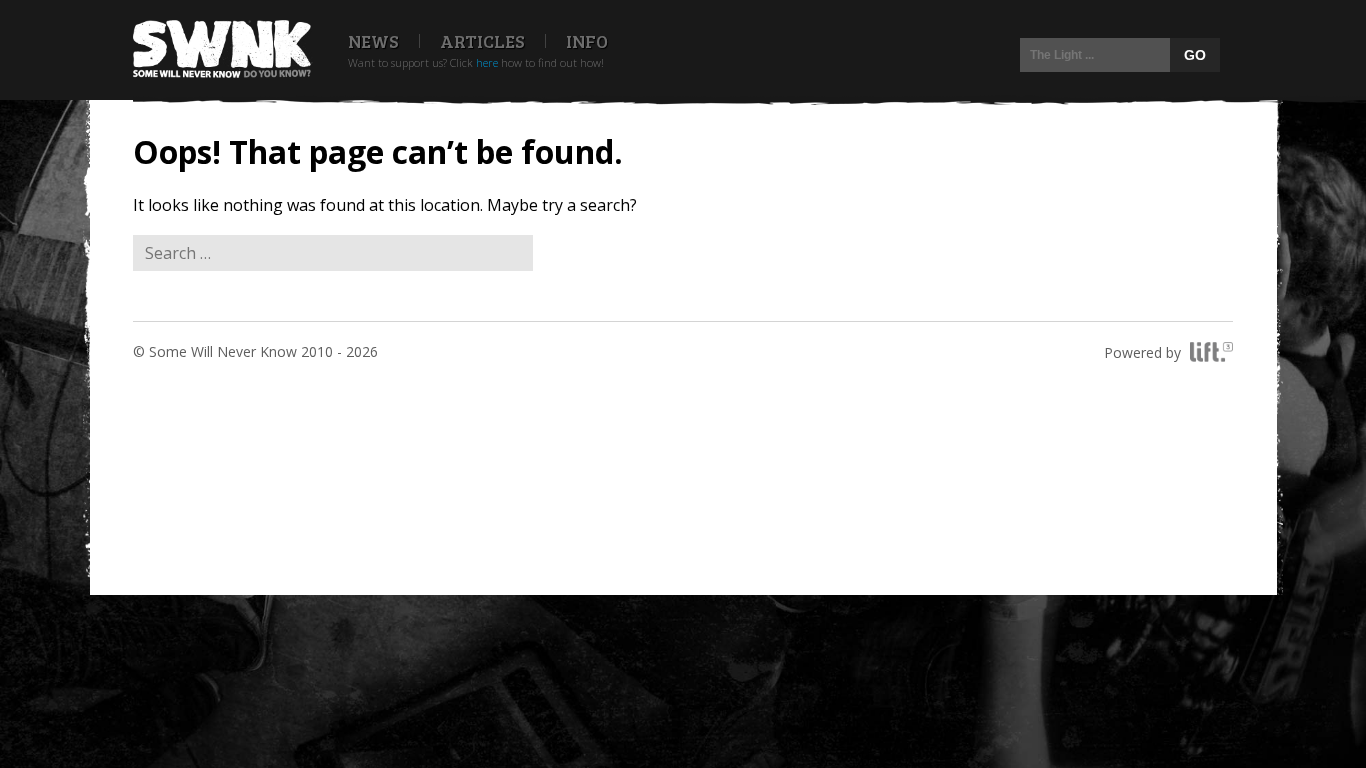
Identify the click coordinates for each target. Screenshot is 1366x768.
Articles (482, 41)
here (487, 62)
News (373, 41)
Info (587, 41)
